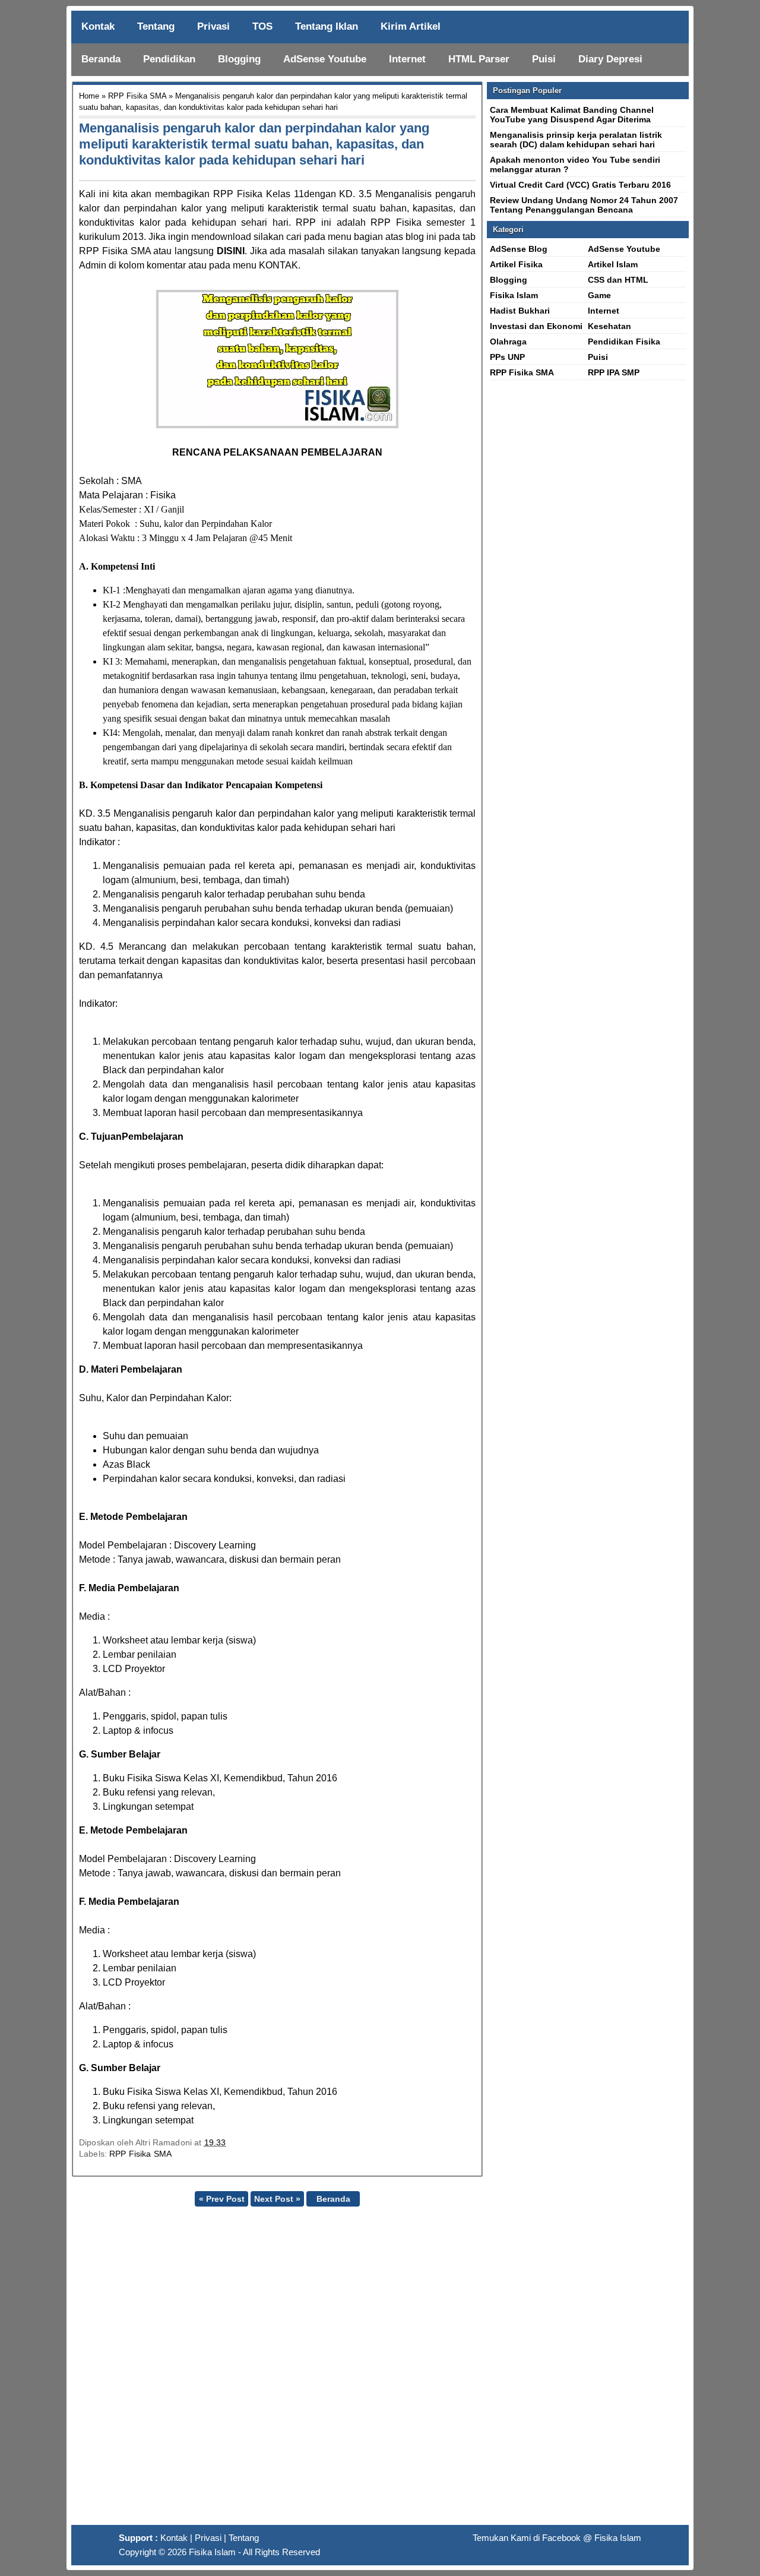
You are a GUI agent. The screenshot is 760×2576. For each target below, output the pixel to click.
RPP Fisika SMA (137, 96)
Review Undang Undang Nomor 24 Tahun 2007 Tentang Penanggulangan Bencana (584, 205)
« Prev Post (222, 2199)
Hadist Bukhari (520, 311)
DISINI (231, 251)
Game (599, 295)
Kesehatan (609, 326)
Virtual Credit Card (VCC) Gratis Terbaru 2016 (580, 185)
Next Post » (277, 2199)
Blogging (239, 59)
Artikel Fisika (516, 264)
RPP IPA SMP (614, 372)
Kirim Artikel (411, 26)
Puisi (544, 59)
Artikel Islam (613, 264)
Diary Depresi (610, 59)
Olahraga (508, 342)
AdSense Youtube (325, 59)
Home (89, 96)
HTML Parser (479, 59)
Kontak (98, 26)
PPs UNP (507, 357)
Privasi (213, 26)
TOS (262, 26)
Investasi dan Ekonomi (536, 326)
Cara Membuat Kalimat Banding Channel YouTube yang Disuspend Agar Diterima (572, 115)
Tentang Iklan (327, 26)
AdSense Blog (519, 249)
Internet (407, 59)
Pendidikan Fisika (624, 342)
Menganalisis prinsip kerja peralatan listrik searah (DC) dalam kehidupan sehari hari (576, 140)
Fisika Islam (514, 295)
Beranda (101, 59)
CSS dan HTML (618, 280)
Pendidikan (169, 59)
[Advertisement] (380, 2370)
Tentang (156, 26)
